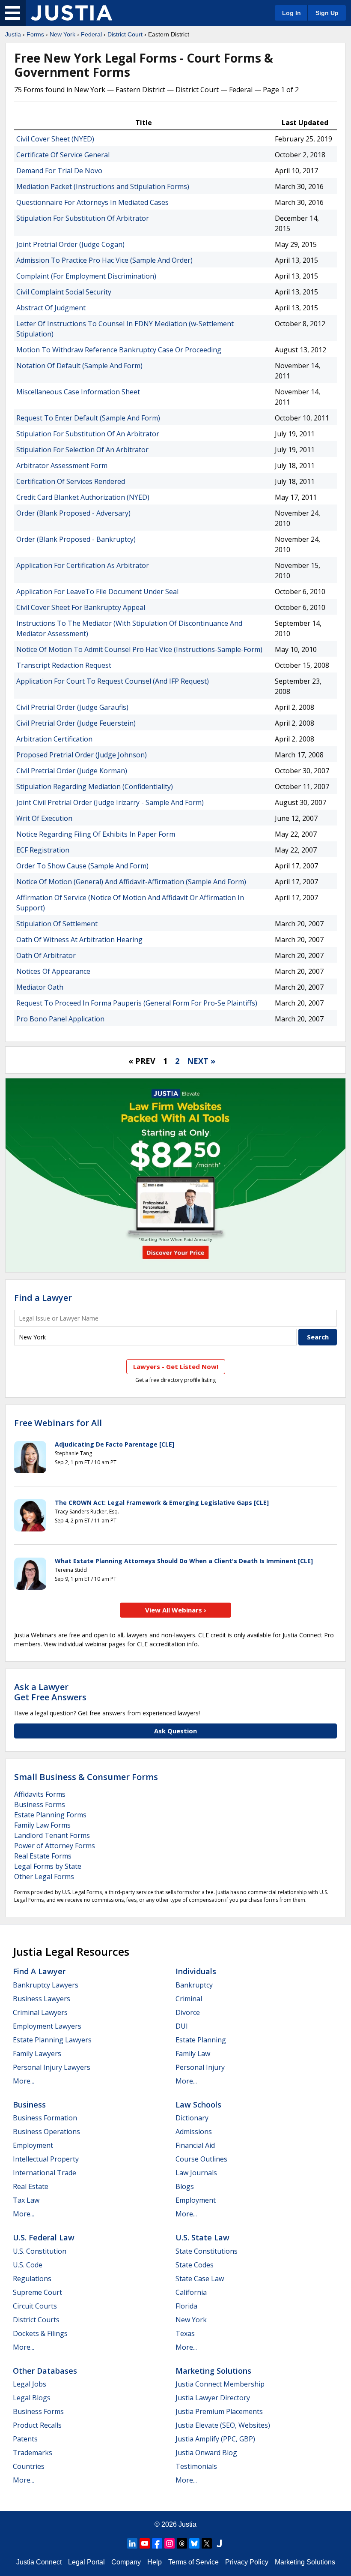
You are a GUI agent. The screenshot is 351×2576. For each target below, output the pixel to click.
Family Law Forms (42, 1825)
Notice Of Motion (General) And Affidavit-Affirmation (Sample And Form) (131, 882)
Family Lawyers (37, 2054)
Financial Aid (195, 2145)
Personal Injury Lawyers (52, 2067)
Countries (29, 2466)
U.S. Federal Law (44, 2237)
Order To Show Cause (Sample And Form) (82, 866)
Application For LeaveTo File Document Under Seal (97, 591)
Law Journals (196, 2173)
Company (126, 2562)
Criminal (189, 1999)
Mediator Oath (40, 987)
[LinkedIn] (132, 2543)
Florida (186, 2306)
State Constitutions (207, 2251)
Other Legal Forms (44, 1876)
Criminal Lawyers (40, 2012)
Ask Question (175, 1731)
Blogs (185, 2186)
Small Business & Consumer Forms (86, 1777)
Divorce (188, 2012)
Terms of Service (193, 2562)
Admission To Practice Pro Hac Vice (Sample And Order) (104, 260)
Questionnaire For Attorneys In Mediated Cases (92, 202)
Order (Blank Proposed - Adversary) (73, 513)
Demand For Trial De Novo (59, 171)
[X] (207, 2543)
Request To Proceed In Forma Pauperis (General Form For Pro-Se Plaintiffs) (137, 1003)
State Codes (195, 2265)
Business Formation (45, 2118)
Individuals (196, 1971)
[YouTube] (145, 2543)
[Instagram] (170, 2543)
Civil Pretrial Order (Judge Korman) (72, 771)
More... (24, 2081)
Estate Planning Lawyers (52, 2040)
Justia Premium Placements (219, 2411)
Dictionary (192, 2118)
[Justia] (71, 13)
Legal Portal (86, 2562)
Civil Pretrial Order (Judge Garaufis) (72, 707)
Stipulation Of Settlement (57, 924)
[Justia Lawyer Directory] (219, 2543)
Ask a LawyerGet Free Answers (50, 1692)
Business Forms (40, 1804)
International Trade (45, 2173)
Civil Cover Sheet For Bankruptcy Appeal (81, 607)
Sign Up (327, 13)
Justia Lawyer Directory (213, 2398)
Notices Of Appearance (53, 971)
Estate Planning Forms (50, 1815)
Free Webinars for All (58, 1423)
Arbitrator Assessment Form (62, 465)
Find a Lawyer (43, 1298)
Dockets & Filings (40, 2333)
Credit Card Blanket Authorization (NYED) (83, 497)
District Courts (36, 2320)
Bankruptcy (194, 1985)
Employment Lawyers (47, 2026)
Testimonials (196, 2466)
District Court (125, 34)
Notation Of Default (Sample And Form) (79, 366)
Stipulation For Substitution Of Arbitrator (83, 218)
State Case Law (200, 2279)
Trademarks (33, 2453)
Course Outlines (201, 2159)
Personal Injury (200, 2067)
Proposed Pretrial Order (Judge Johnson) (82, 755)
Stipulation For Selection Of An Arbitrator (82, 450)
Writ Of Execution (44, 818)
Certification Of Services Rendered (71, 481)
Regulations (32, 2279)
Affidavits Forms (40, 1794)
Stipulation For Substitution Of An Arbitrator (88, 434)
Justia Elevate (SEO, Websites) (223, 2425)
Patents (25, 2439)
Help (155, 2562)
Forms (35, 34)
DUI (182, 2026)
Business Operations (46, 2132)
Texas (185, 2333)
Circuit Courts (35, 2306)
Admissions (194, 2132)
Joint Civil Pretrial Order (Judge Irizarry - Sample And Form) (110, 802)
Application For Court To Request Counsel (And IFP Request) (113, 681)
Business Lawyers (42, 1999)
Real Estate (31, 2186)
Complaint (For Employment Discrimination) (86, 276)
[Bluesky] (194, 2543)
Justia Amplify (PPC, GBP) (215, 2439)
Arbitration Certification (54, 739)
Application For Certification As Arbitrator (83, 565)
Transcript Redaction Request (64, 665)
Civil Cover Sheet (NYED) (55, 139)
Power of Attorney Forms (55, 1846)
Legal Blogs (32, 2398)
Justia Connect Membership (220, 2384)
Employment (33, 2145)
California (191, 2292)
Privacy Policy (247, 2562)
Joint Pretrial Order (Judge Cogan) (70, 244)
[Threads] (182, 2543)
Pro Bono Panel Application (60, 1019)
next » (201, 1061)
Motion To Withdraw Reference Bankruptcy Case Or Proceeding (119, 350)
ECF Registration (43, 850)
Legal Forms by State (48, 1866)
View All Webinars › (176, 1610)
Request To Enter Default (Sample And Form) (88, 418)
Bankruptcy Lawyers (46, 1985)
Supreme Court (37, 2292)
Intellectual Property (46, 2159)
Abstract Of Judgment (51, 308)
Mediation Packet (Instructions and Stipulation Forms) (103, 186)
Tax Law (26, 2200)
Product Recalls (37, 2425)
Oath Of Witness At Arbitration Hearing (79, 940)
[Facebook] (157, 2543)
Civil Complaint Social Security (64, 292)
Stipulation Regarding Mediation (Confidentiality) (95, 787)
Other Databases (45, 2371)
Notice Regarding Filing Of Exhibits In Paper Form (96, 834)
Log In (292, 13)
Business (29, 2105)
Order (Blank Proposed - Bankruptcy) (76, 539)
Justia (13, 34)
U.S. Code (28, 2265)
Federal (91, 34)
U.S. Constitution (40, 2251)
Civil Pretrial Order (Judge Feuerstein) (76, 723)
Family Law (193, 2054)
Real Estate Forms (43, 1856)
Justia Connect (39, 2562)
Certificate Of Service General (63, 155)
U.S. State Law (202, 2237)
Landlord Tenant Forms (52, 1835)
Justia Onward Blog (206, 2453)
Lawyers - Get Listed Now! (176, 1366)
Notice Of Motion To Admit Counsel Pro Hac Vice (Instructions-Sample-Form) (139, 649)
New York (62, 34)
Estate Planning (201, 2040)
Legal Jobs (30, 2384)
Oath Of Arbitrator (46, 955)
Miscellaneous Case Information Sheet (78, 392)
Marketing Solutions (213, 2371)
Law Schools (198, 2105)
